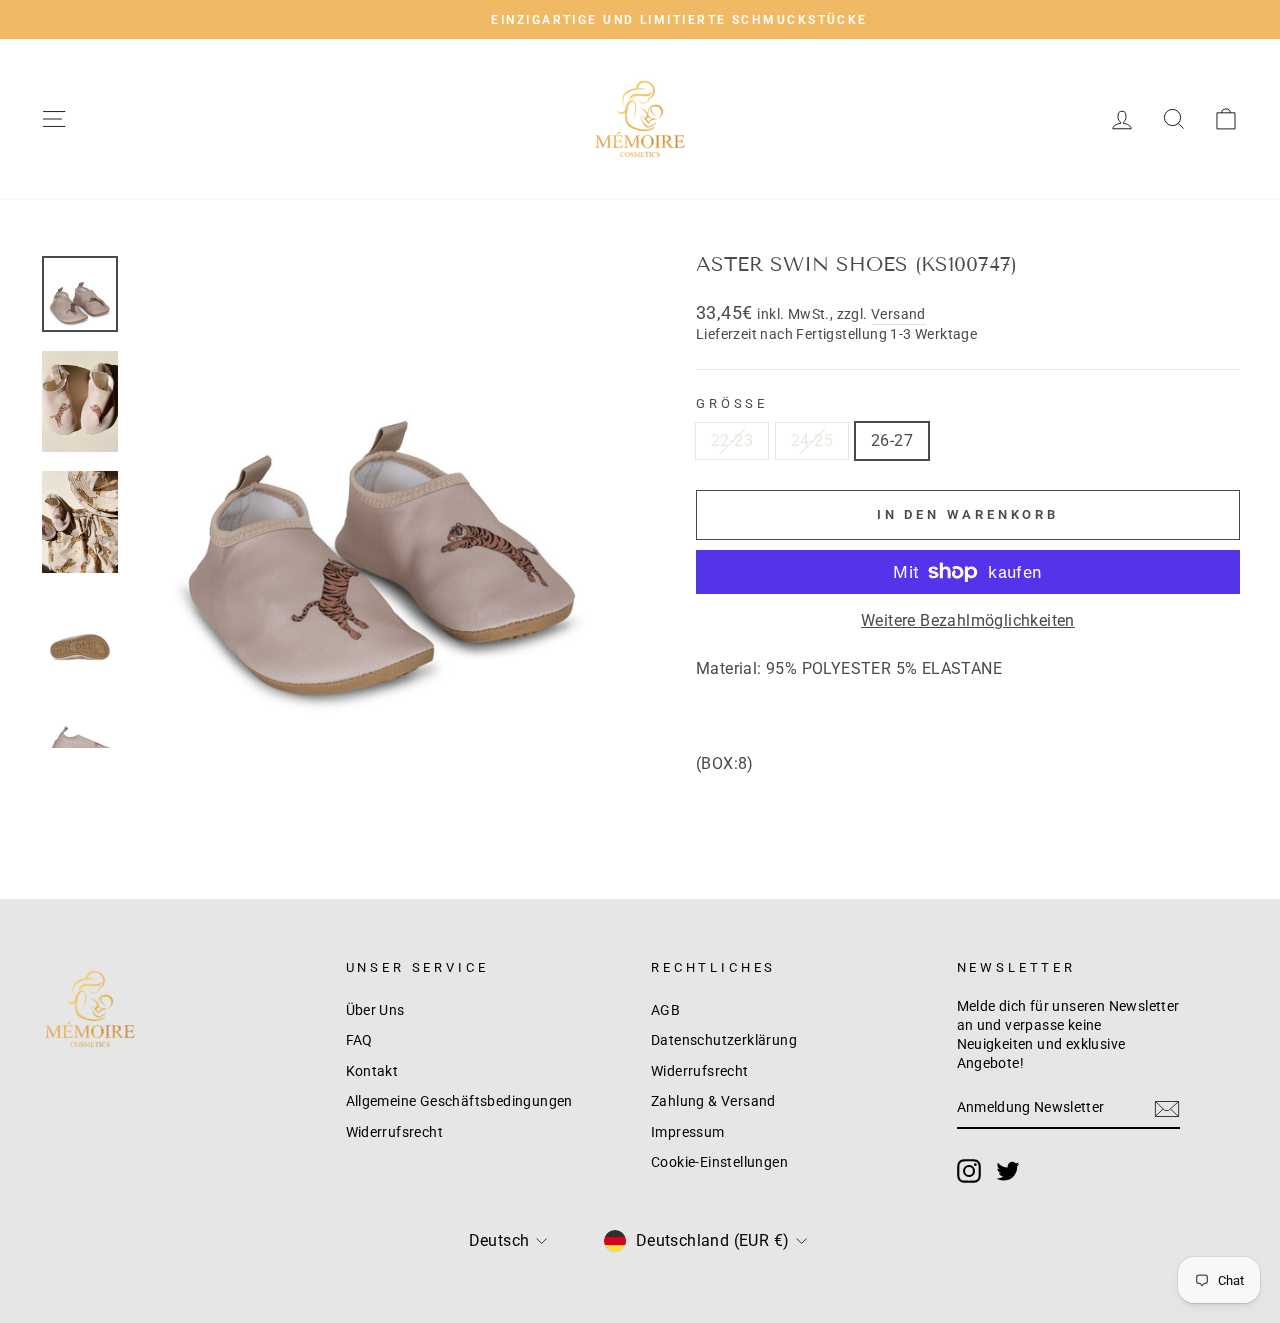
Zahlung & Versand (713, 1101)
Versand (898, 314)
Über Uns (375, 1010)
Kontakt (372, 1071)
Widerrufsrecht (395, 1132)
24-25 (812, 440)
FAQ (359, 1040)
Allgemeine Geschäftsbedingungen (459, 1101)
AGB (665, 1010)
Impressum (688, 1132)
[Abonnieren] (1167, 1109)
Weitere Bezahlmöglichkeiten (968, 620)
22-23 (732, 440)
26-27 (892, 440)
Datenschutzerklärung (724, 1040)
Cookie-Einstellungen (719, 1162)
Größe (732, 403)
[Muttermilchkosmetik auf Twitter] (1008, 1171)
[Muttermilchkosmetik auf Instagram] (969, 1171)
